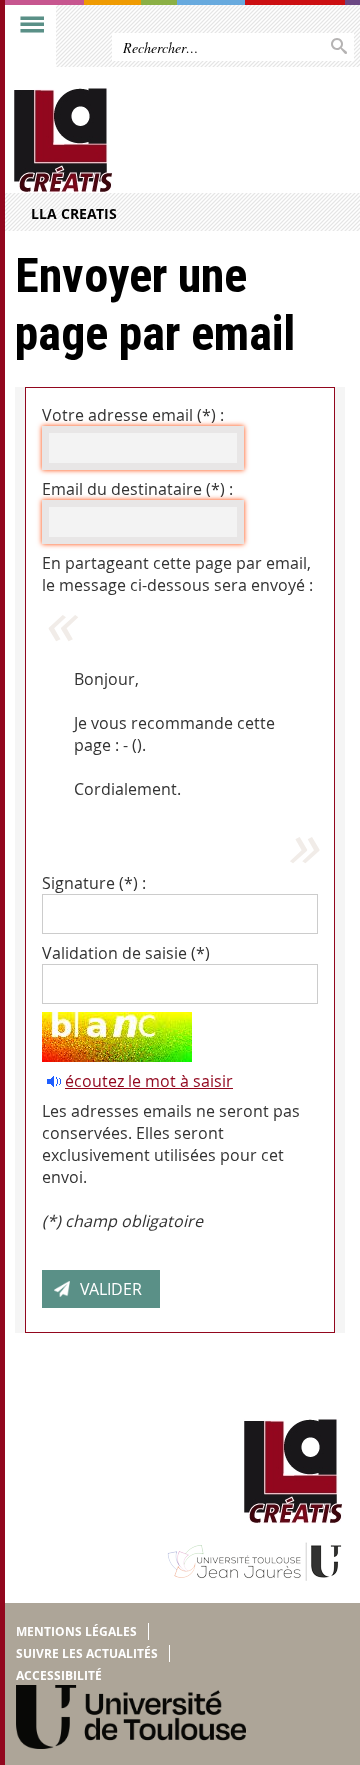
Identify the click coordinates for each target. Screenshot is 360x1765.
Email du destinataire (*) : (137, 489)
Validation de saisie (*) (126, 953)
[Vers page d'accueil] (143, 140)
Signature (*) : (94, 883)
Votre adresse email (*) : (133, 415)
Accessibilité (59, 1675)
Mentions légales (76, 1631)
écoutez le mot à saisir (149, 1081)
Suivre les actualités (87, 1653)
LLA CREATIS (74, 213)
